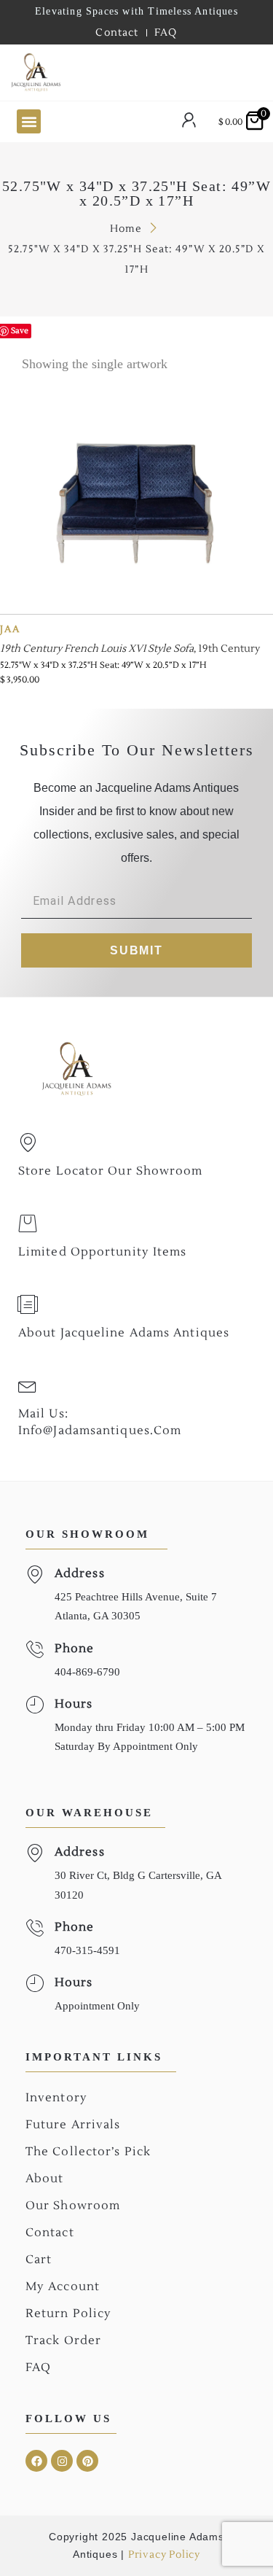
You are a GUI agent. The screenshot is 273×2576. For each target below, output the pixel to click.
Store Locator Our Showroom (111, 1171)
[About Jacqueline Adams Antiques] (28, 1304)
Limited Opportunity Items (103, 1252)
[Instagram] (62, 2461)
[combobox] (136, 73)
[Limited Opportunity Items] (28, 1223)
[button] (29, 121)
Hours (74, 1704)
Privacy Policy (164, 2555)
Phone (75, 1649)
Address (80, 1573)
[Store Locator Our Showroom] (28, 1143)
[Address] (35, 1575)
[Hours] (35, 1705)
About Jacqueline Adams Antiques (124, 1333)
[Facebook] (36, 2461)
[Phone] (35, 1650)
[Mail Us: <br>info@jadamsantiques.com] (28, 1385)
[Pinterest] (87, 2461)
